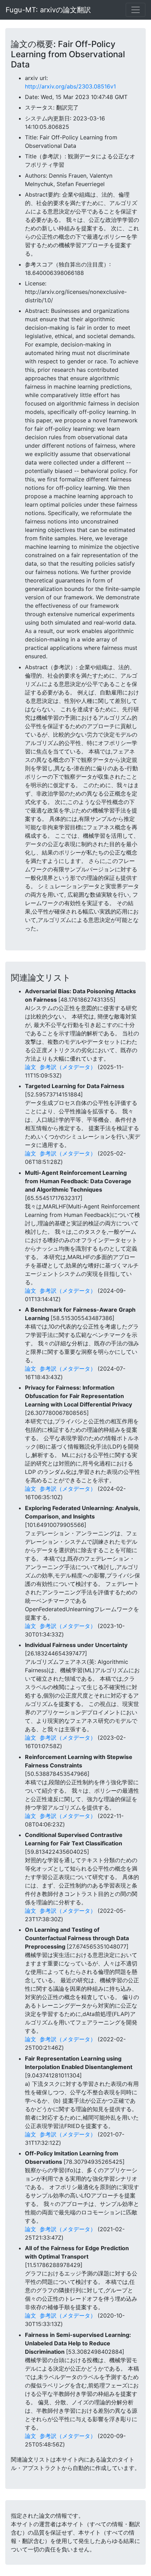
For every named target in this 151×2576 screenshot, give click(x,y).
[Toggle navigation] (136, 10)
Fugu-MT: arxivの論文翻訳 (48, 10)
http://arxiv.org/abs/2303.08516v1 (70, 86)
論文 (31, 1067)
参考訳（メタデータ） (68, 1067)
